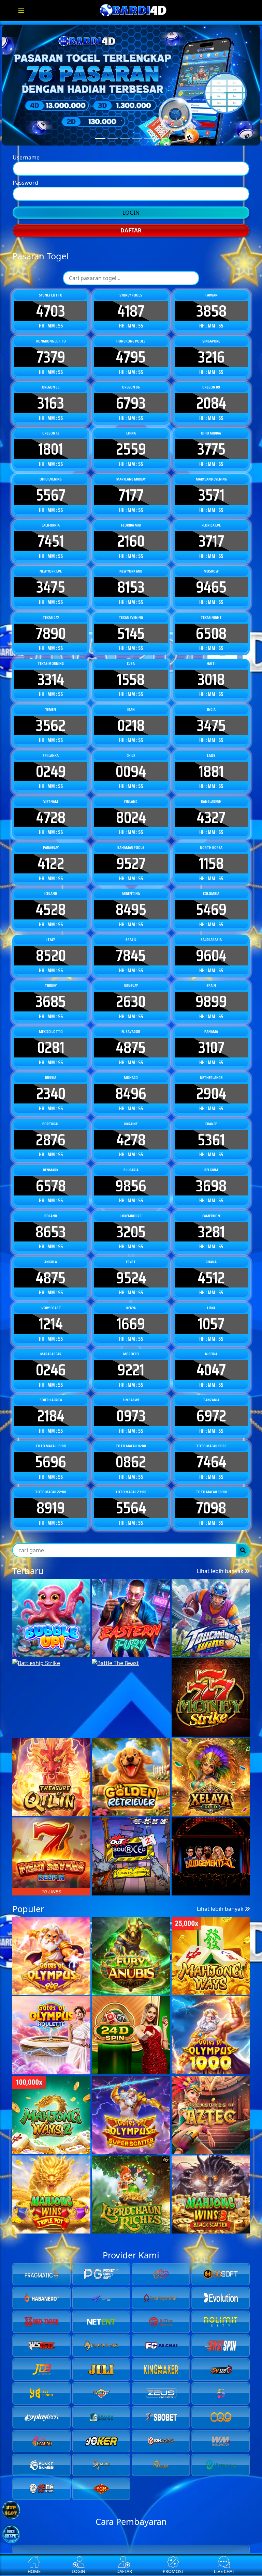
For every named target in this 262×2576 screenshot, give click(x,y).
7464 (211, 1683)
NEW (160, 2027)
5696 (51, 1683)
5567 (51, 716)
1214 (51, 1545)
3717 (211, 762)
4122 (51, 1084)
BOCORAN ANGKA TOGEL (131, 313)
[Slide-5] (162, 172)
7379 (51, 578)
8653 (51, 1453)
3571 (211, 716)
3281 (211, 1453)
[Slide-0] (100, 172)
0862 (131, 1683)
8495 (131, 1130)
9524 (131, 1499)
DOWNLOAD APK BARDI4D (139, 199)
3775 (211, 670)
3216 (211, 578)
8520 (51, 1176)
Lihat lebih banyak (221, 2129)
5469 (211, 1130)
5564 (131, 1729)
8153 (131, 808)
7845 (131, 1176)
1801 (51, 670)
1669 (131, 1545)
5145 (131, 854)
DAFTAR (131, 287)
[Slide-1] (113, 172)
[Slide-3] (137, 172)
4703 (51, 532)
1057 (211, 1545)
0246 (51, 1591)
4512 (211, 1499)
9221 (131, 1591)
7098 (211, 1729)
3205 (131, 1453)
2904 (211, 1315)
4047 (211, 1591)
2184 (51, 1637)
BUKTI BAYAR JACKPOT (131, 334)
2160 (131, 762)
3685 (51, 1223)
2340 (51, 1315)
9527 (131, 1084)
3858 (211, 532)
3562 (51, 946)
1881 (211, 992)
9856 (131, 1407)
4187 (131, 532)
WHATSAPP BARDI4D (131, 356)
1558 (131, 900)
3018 (211, 900)
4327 (211, 1038)
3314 (51, 900)
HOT (133, 2027)
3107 (211, 1269)
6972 (211, 1637)
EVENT (105, 2027)
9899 (211, 1223)
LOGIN (131, 269)
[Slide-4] (149, 172)
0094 (131, 992)
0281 (51, 1269)
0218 (131, 946)
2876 (51, 1361)
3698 (211, 1407)
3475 (51, 808)
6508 (211, 854)
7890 (51, 854)
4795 (131, 578)
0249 (51, 992)
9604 (211, 1176)
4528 (51, 1130)
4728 (51, 1038)
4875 (131, 1269)
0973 (131, 1637)
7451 (51, 762)
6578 (51, 1407)
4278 (131, 1361)
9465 (211, 808)
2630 (131, 1223)
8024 (131, 1038)
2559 (131, 670)
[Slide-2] (125, 172)
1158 (211, 1084)
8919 (51, 1729)
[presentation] (122, 2058)
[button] (127, 2071)
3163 (51, 624)
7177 (131, 716)
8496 (131, 1315)
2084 (211, 624)
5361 (211, 1361)
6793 (131, 624)
